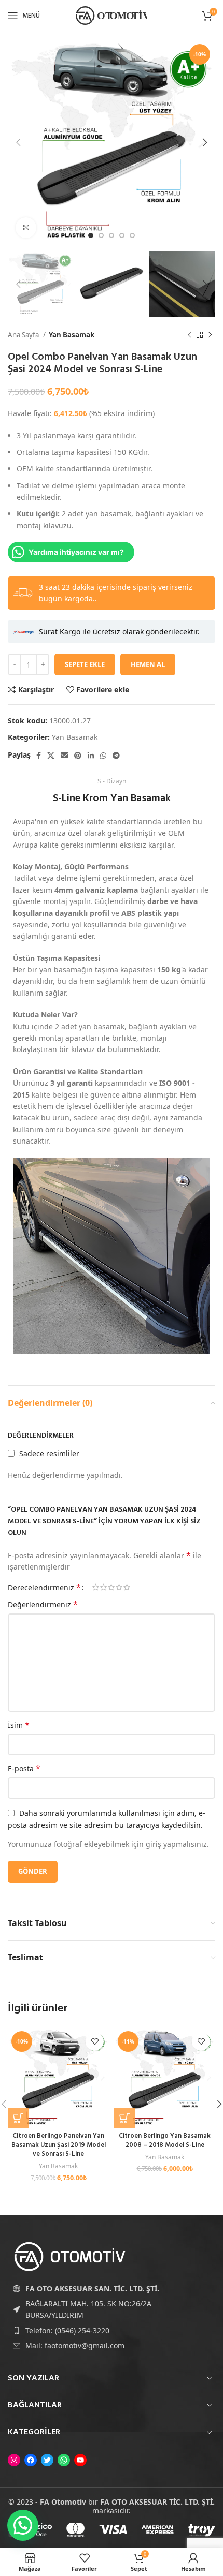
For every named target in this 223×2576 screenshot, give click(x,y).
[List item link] (112, 2331)
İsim (19, 1725)
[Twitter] (47, 2460)
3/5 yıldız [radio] (111, 1587)
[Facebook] (31, 2460)
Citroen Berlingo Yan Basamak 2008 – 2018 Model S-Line (165, 2141)
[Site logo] (112, 15)
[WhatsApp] (64, 2460)
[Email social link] (64, 756)
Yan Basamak (72, 335)
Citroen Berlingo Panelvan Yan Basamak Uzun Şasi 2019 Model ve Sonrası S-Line (59, 2145)
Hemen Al (148, 664)
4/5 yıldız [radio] (119, 1587)
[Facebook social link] (39, 756)
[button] (18, 2118)
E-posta (24, 1768)
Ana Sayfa (24, 335)
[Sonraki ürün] (210, 335)
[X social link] (51, 756)
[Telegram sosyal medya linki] (116, 756)
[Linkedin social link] (91, 756)
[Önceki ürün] (189, 335)
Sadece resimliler (49, 1453)
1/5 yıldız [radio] (96, 1587)
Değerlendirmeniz (43, 1604)
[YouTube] (80, 2460)
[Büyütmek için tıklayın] (26, 228)
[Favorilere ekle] (95, 2042)
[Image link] (70, 2256)
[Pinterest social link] (78, 756)
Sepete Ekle (85, 664)
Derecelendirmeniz (44, 1587)
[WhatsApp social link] (103, 756)
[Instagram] (14, 2460)
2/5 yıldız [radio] (103, 1587)
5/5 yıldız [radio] (127, 1587)
